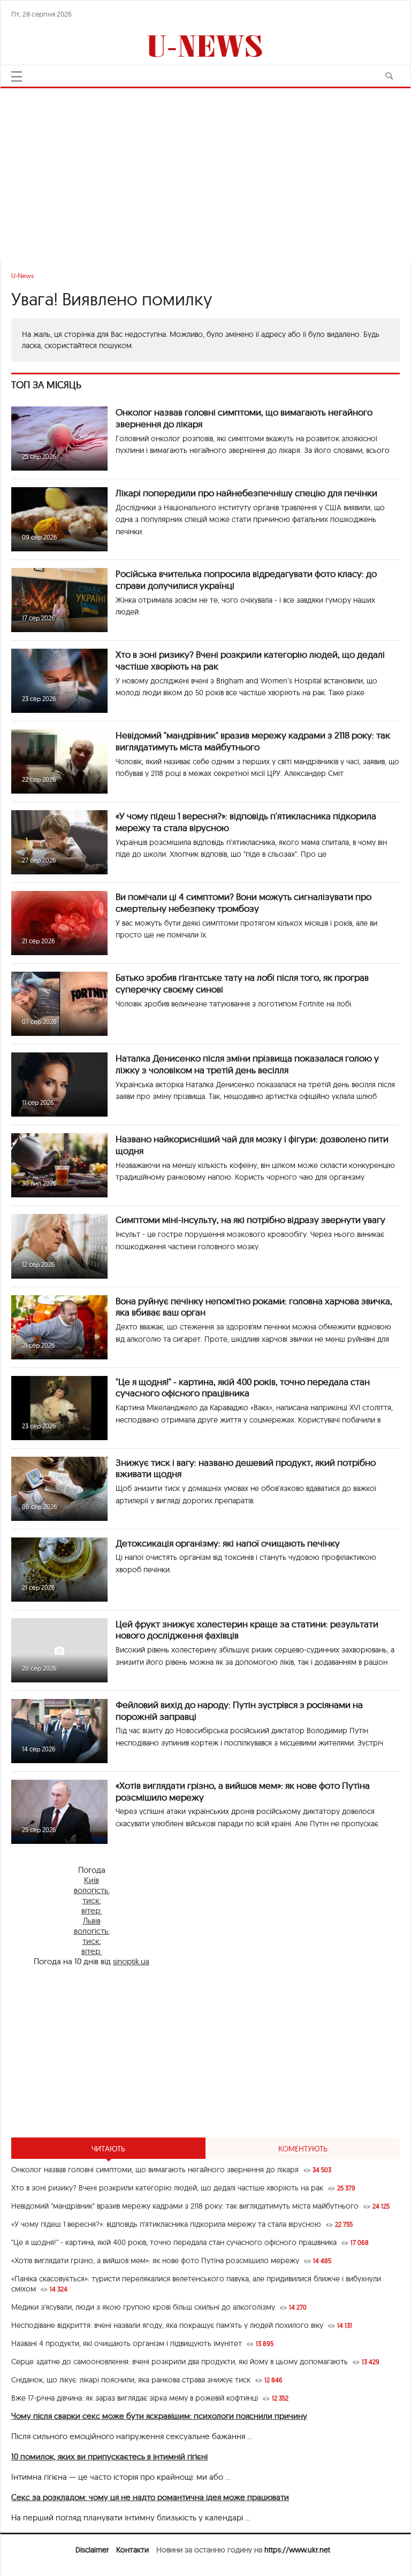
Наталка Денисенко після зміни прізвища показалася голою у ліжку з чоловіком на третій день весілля (247, 1064)
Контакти (132, 2550)
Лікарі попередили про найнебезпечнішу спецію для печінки (246, 493)
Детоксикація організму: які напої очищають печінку (228, 1543)
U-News (22, 276)
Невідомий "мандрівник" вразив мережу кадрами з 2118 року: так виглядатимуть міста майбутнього (253, 741)
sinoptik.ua (131, 1961)
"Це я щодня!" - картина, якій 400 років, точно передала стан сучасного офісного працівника (243, 1387)
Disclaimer (92, 2550)
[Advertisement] (205, 170)
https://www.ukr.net (297, 2550)
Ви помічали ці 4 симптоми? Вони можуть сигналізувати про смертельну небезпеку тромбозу (243, 902)
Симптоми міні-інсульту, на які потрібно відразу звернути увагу (250, 1220)
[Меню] (17, 76)
